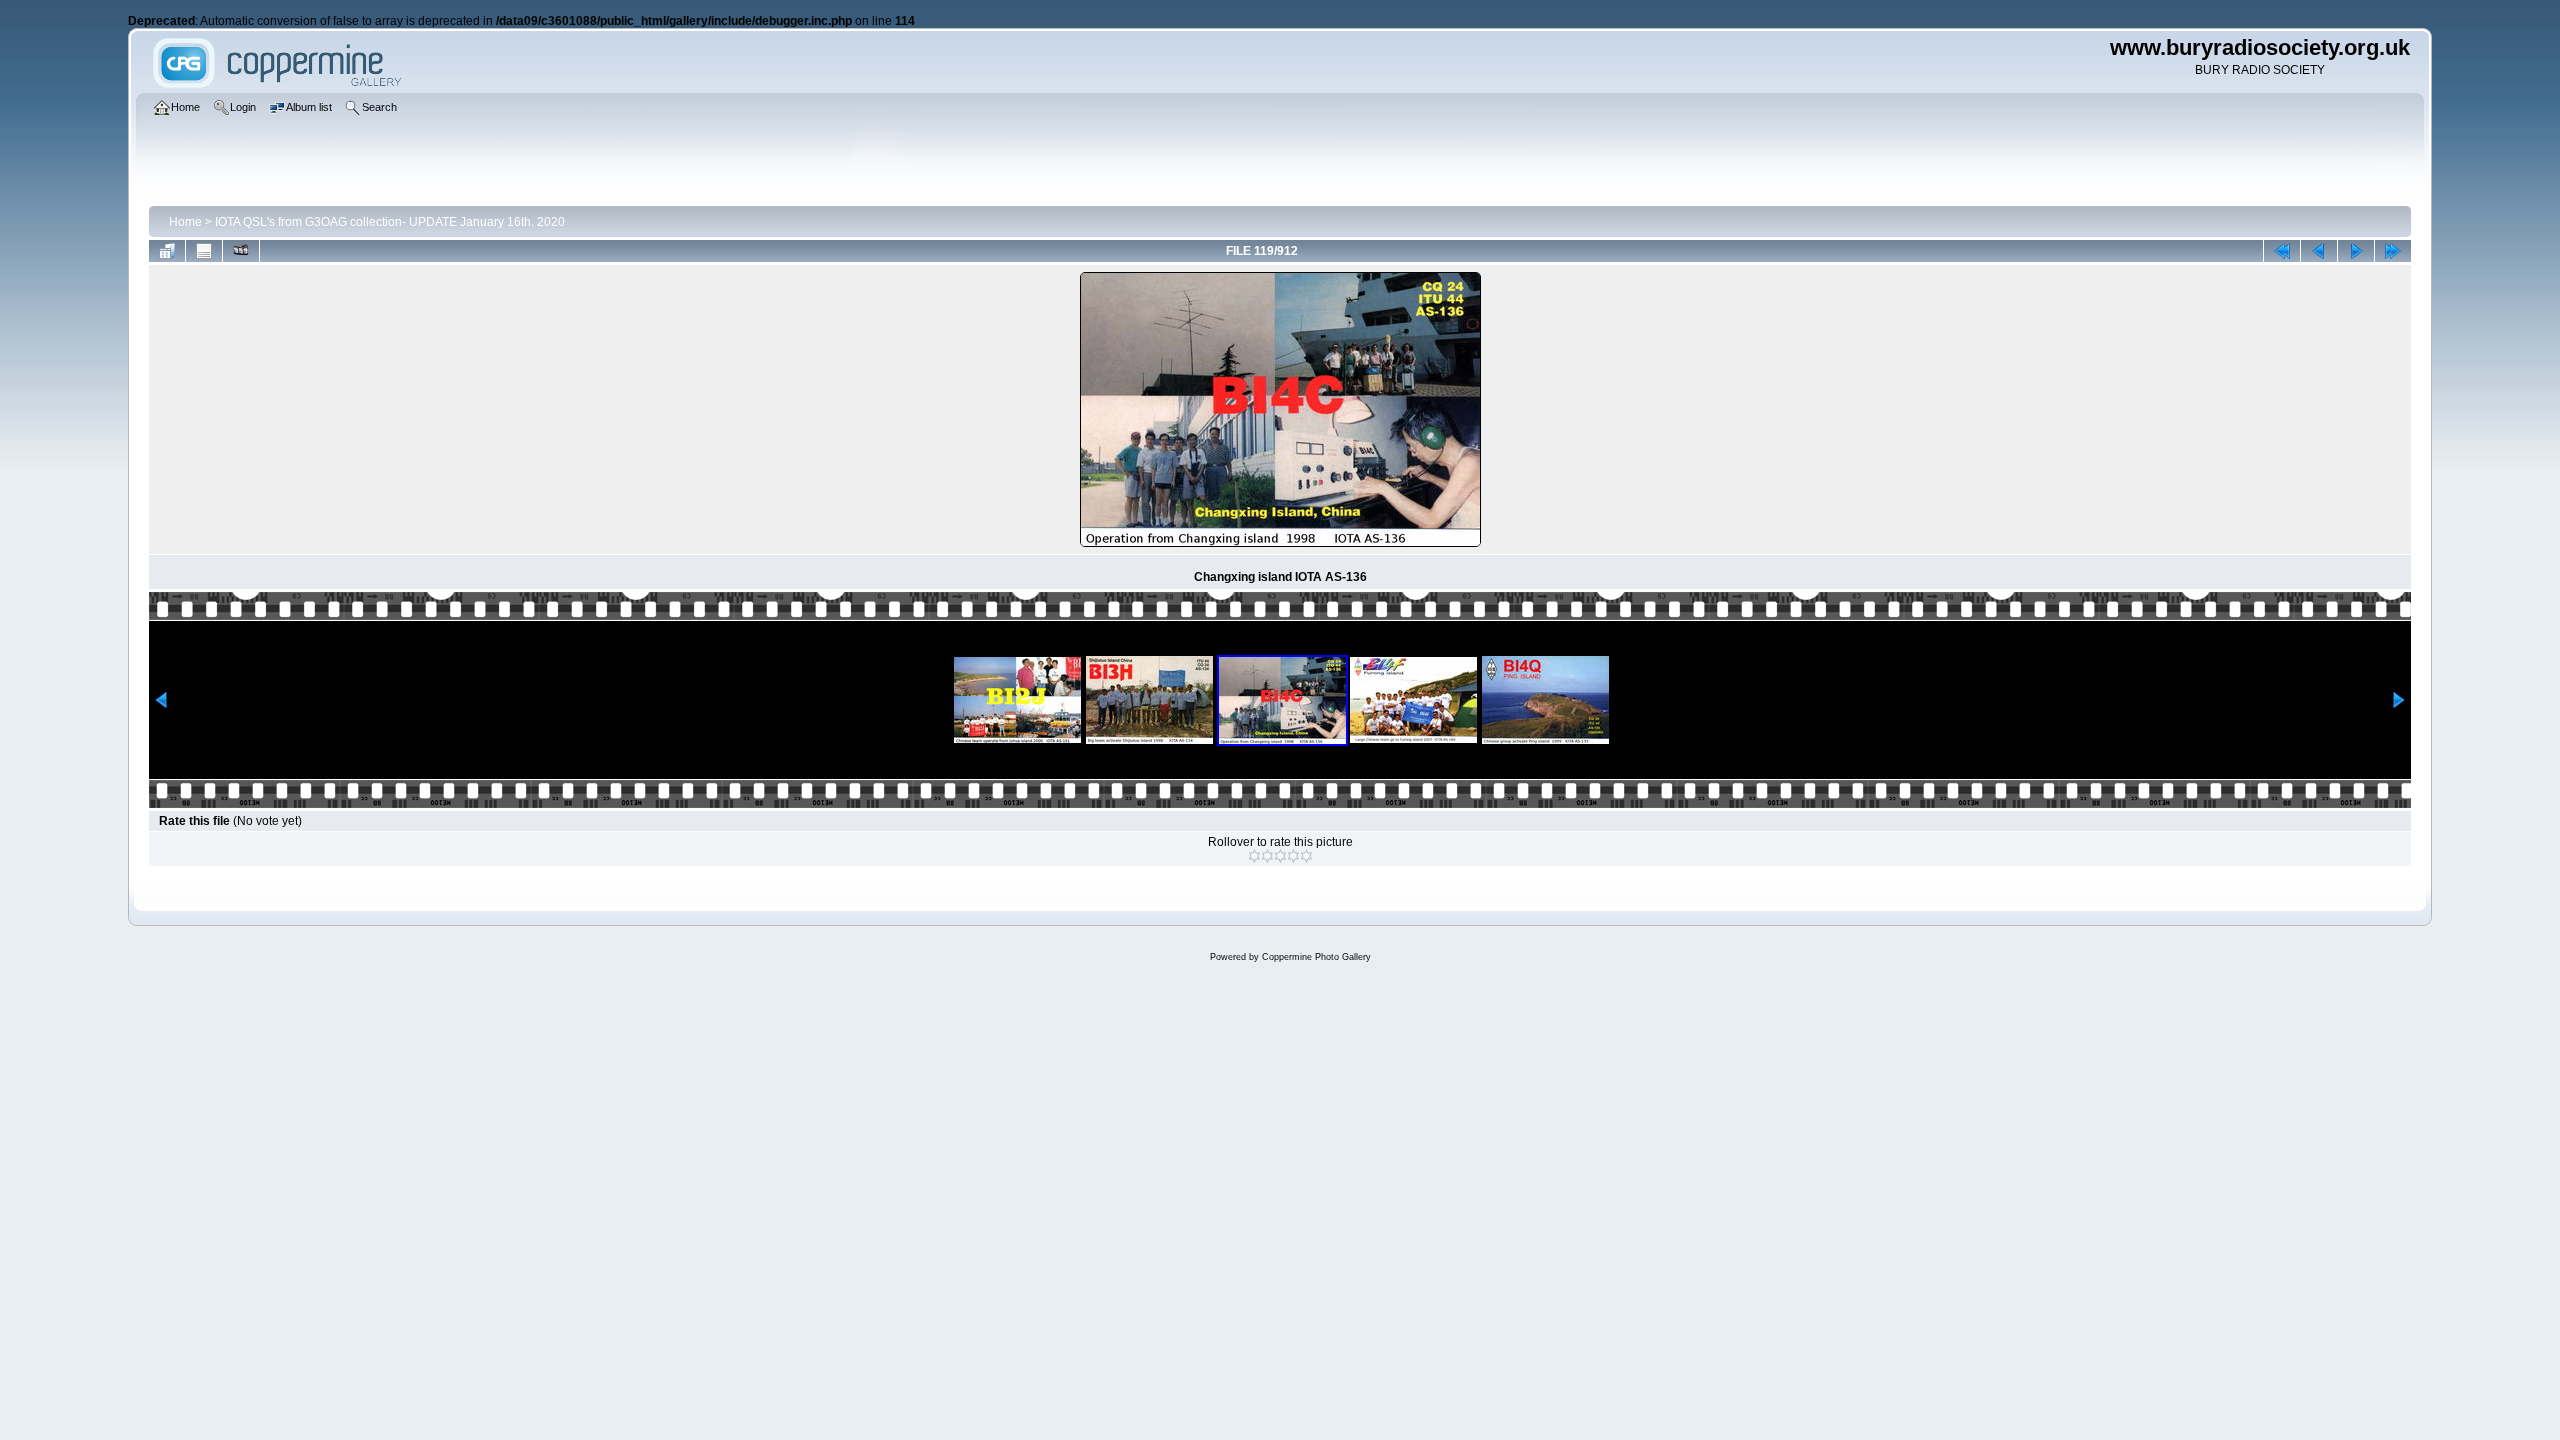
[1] (1254, 856)
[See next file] (2356, 251)
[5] (1306, 856)
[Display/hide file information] (204, 251)
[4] (1293, 856)
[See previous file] (2319, 251)
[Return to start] (2282, 251)
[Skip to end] (2393, 251)
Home (185, 222)
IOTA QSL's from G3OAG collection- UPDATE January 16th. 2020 (390, 222)
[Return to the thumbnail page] (167, 251)
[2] (1267, 856)
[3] (1280, 856)
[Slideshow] (241, 251)
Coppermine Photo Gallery (1316, 957)
